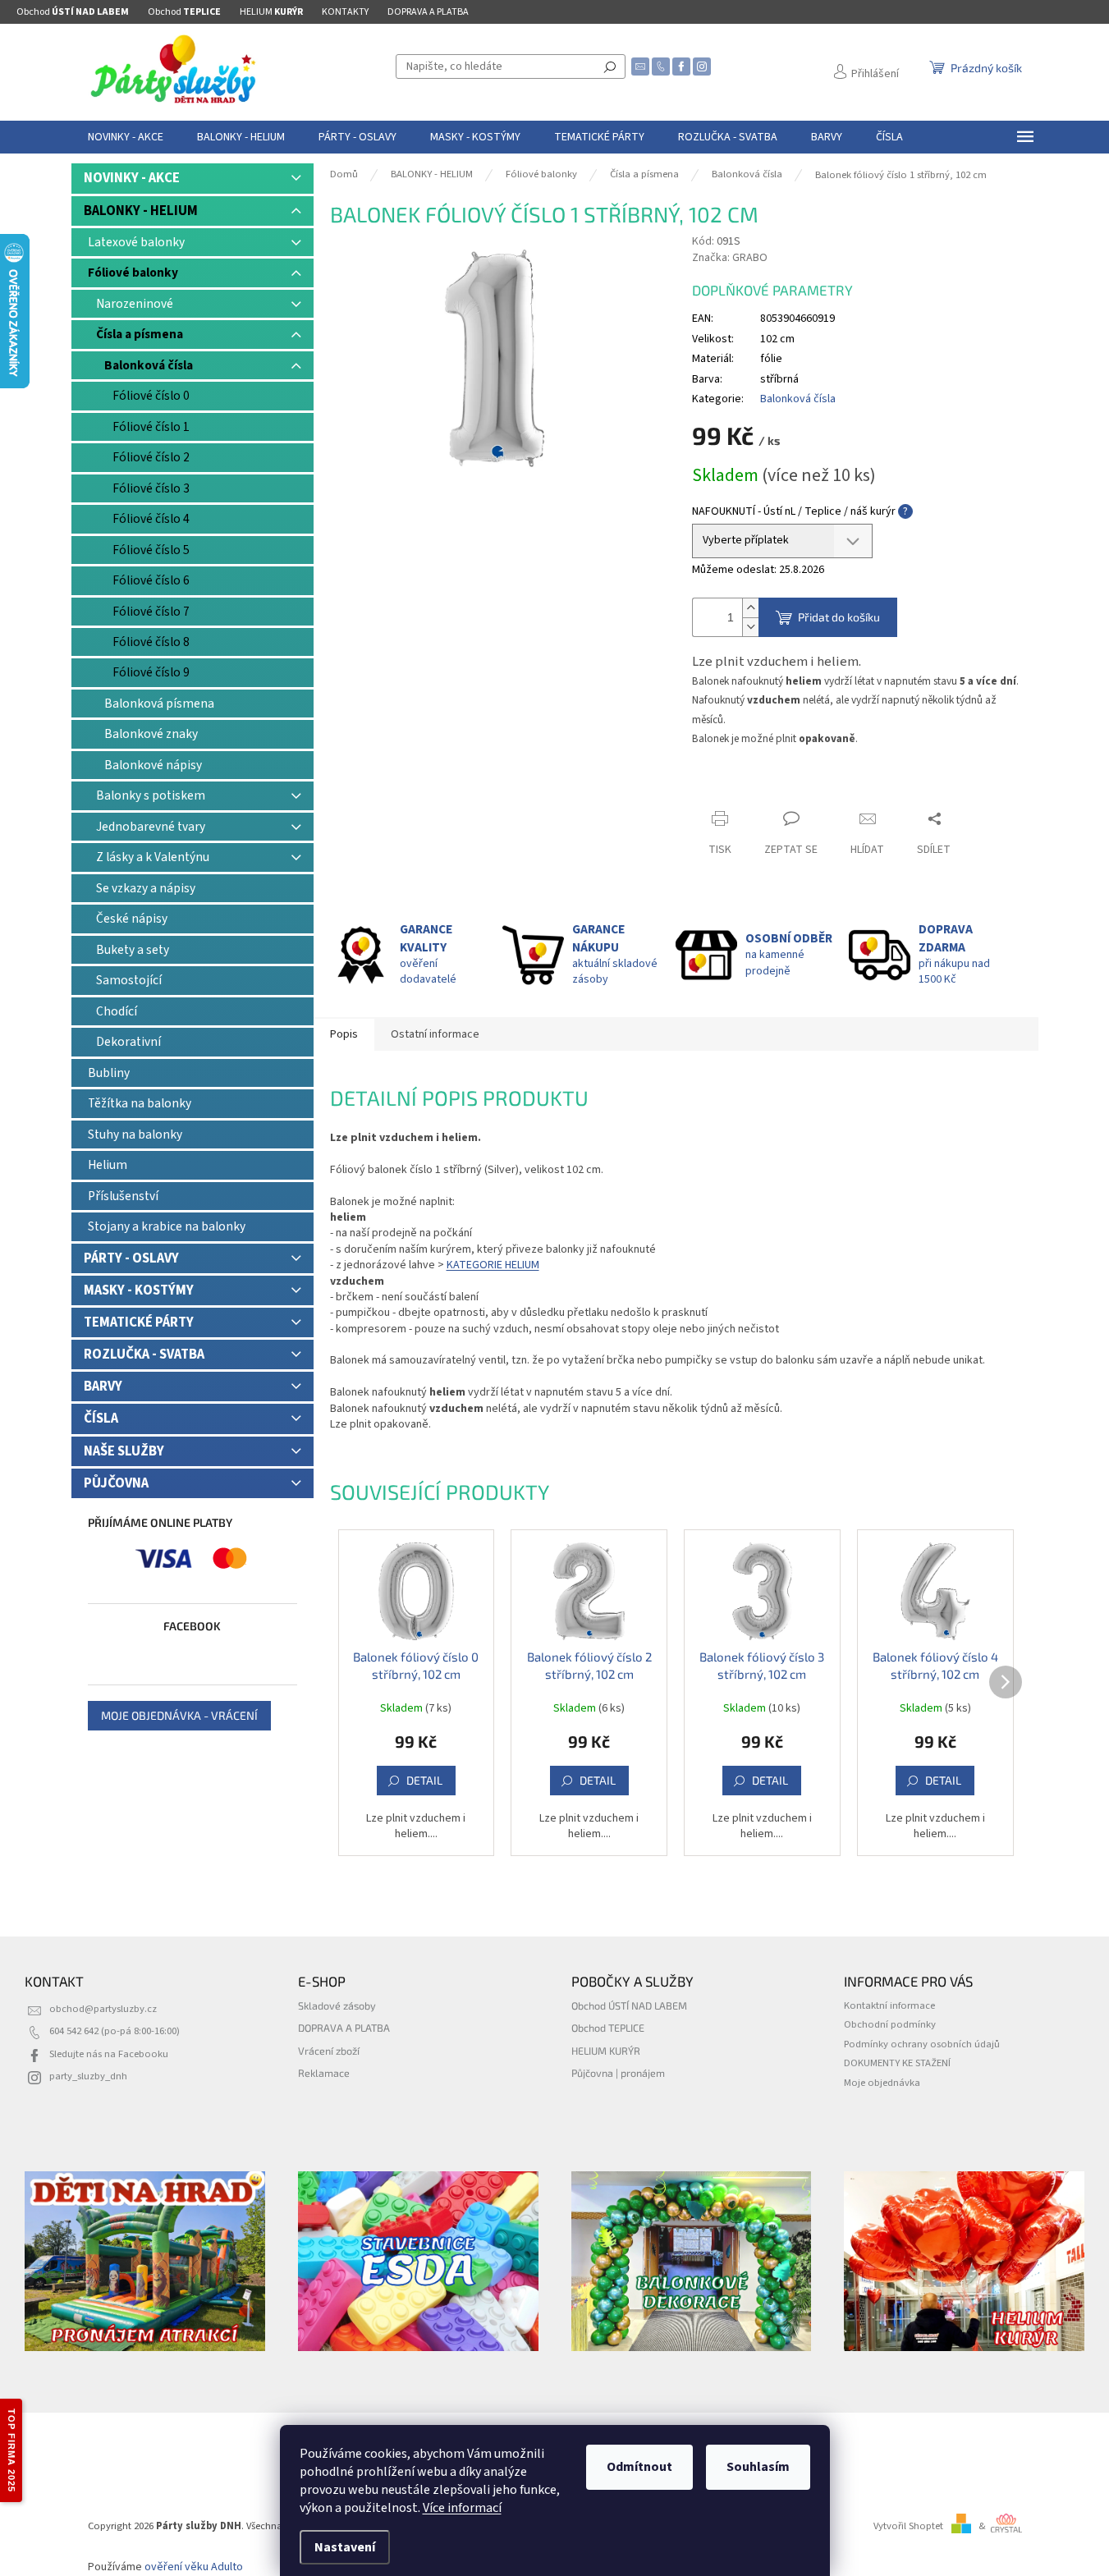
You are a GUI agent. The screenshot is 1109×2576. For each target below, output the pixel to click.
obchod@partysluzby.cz (103, 2009)
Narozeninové (135, 304)
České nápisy (132, 919)
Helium (108, 1165)
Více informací (462, 2508)
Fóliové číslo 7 (151, 612)
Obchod (73, 12)
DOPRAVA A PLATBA (428, 12)
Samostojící (129, 980)
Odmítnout (639, 2467)
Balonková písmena (159, 704)
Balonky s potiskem (151, 795)
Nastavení (345, 2547)
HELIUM (271, 12)
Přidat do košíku (839, 617)
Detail (424, 1780)
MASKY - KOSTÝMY (139, 1290)
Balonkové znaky (151, 734)
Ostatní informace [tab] (435, 1034)
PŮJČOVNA (116, 1483)
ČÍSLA (101, 1419)
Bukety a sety (133, 950)
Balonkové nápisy (153, 765)
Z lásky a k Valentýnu (153, 857)
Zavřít (721, 787)
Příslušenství (123, 1196)
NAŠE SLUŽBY (124, 1451)
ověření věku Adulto (194, 2567)
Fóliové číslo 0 (151, 396)
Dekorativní (128, 1042)
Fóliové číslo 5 (151, 550)
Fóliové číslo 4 (151, 519)
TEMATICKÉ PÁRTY (139, 1322)
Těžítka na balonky (140, 1103)
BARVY (103, 1387)
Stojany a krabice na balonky (167, 1226)
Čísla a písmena (140, 334)
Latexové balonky (136, 242)
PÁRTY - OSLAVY (131, 1258)
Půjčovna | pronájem (618, 2073)
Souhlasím (758, 2467)
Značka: (730, 258)
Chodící (117, 1011)
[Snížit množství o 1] (750, 627)
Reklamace (324, 2073)
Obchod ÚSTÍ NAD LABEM (629, 2005)
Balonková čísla (149, 365)
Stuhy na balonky (135, 1134)
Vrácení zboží (329, 2051)
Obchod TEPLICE (608, 2028)
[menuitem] (126, 137)
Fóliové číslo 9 (151, 672)
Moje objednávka (882, 2083)
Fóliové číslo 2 (151, 457)
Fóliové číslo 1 (151, 427)
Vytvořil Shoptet (908, 2526)
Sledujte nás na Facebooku (109, 2054)
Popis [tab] (344, 1034)
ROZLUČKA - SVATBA (144, 1354)
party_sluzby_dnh (88, 2076)
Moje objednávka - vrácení (179, 1715)
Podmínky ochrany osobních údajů (922, 2044)
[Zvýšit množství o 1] (750, 608)
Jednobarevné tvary (151, 827)
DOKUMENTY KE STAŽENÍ (897, 2063)
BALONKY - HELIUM (141, 211)
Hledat (610, 66)
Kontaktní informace (889, 2005)
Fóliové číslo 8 (151, 642)
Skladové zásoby (337, 2005)
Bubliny (109, 1073)
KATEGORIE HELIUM (493, 1265)
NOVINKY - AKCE (132, 178)
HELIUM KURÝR (606, 2051)
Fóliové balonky (133, 273)
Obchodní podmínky (890, 2024)
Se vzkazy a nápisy (146, 888)
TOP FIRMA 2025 (11, 2450)
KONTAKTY (345, 12)
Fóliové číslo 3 (151, 488)
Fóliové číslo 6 (151, 580)
